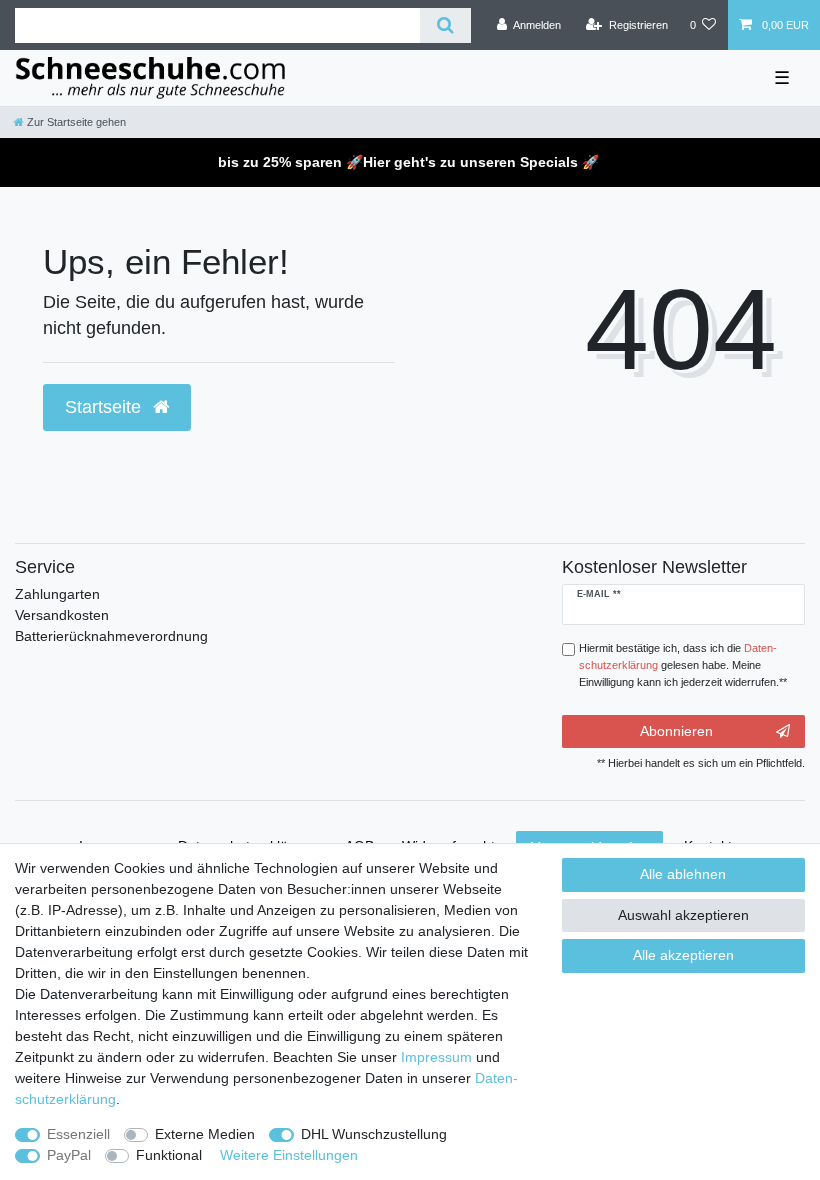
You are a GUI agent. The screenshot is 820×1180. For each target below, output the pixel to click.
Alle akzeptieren (683, 955)
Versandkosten (62, 615)
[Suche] (445, 25)
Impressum (436, 1057)
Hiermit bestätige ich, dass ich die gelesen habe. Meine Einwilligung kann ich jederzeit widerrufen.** (683, 665)
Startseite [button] (105, 407)
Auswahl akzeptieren (683, 915)
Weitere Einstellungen (289, 1155)
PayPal (69, 1155)
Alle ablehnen (683, 874)
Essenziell (78, 1134)
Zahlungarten (57, 594)
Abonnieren (676, 731)
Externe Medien (205, 1134)
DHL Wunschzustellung (374, 1134)
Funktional (169, 1155)
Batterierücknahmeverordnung (111, 636)
